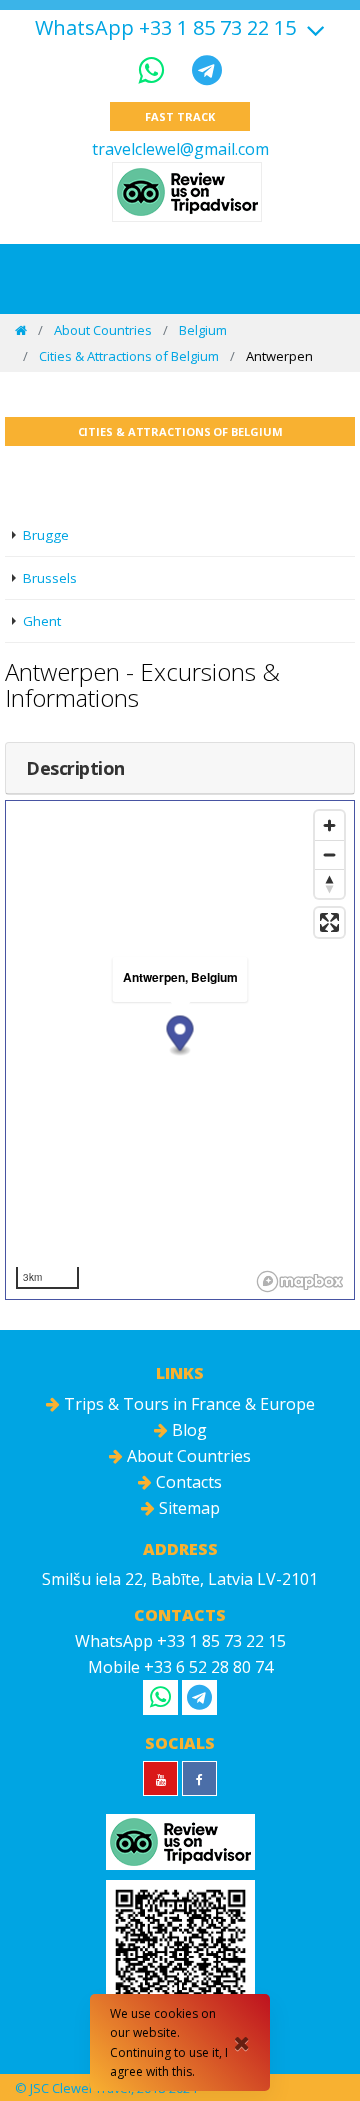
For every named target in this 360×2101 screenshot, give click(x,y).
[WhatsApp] (155, 69)
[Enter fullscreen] (329, 922)
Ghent (42, 621)
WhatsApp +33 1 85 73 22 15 (165, 28)
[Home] (21, 330)
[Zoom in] (329, 825)
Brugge (46, 535)
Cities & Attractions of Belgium (129, 356)
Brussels (50, 578)
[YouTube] (160, 1778)
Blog (187, 1430)
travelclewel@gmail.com (180, 149)
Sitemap (187, 1508)
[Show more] (313, 27)
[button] (180, 1035)
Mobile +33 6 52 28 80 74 (180, 1667)
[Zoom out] (329, 854)
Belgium (203, 330)
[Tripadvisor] (187, 192)
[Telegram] (207, 69)
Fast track (179, 116)
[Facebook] (199, 1778)
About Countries (103, 330)
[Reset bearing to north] (329, 883)
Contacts (187, 1482)
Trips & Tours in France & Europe (187, 1404)
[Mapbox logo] (300, 1281)
